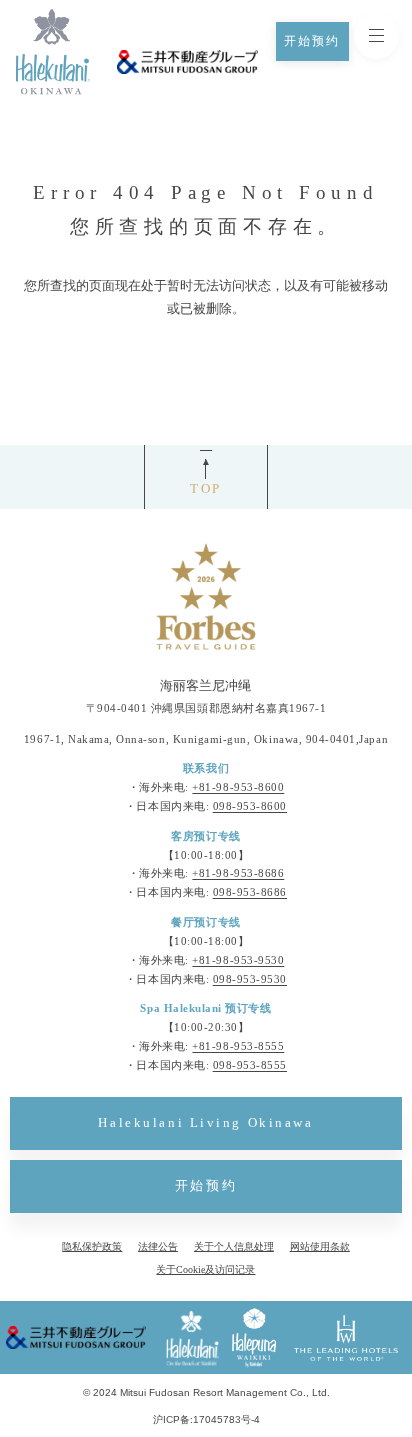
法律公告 (158, 1246)
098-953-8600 (250, 806)
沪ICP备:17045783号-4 (206, 1419)
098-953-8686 (250, 892)
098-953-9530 (250, 979)
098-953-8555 (250, 1065)
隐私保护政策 (92, 1246)
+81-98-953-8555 (238, 1046)
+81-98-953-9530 (238, 960)
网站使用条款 (320, 1246)
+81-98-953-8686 (238, 873)
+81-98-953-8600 (238, 787)
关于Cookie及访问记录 (205, 1269)
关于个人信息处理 (234, 1246)
